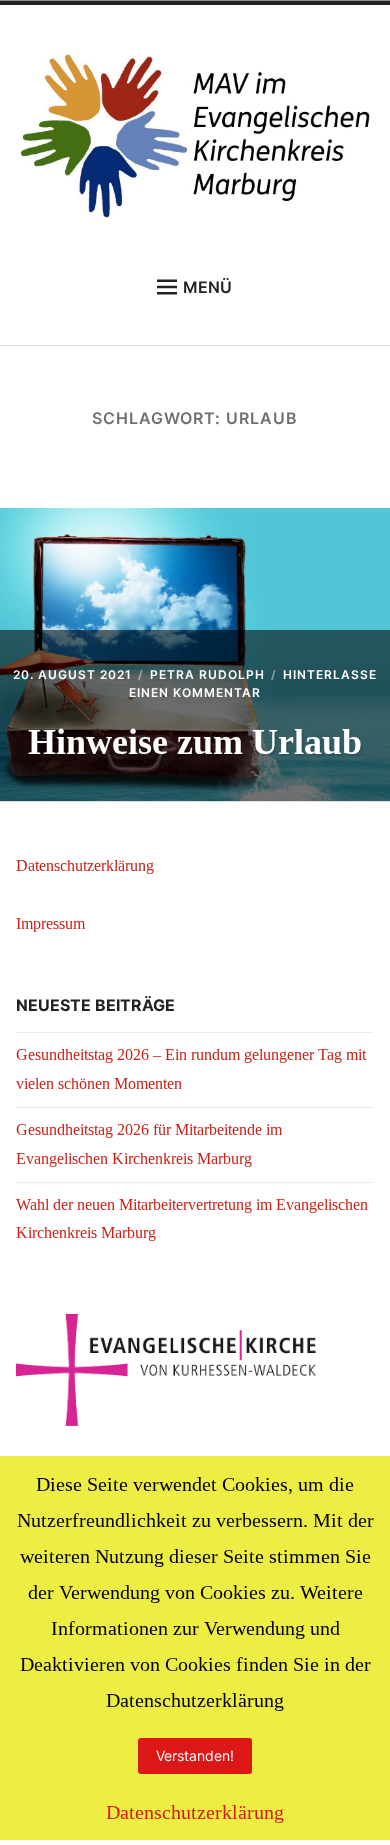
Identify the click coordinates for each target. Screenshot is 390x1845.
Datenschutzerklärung (85, 865)
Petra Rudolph (207, 674)
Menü (207, 287)
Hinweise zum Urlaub (195, 742)
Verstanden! (195, 1755)
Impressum (50, 923)
